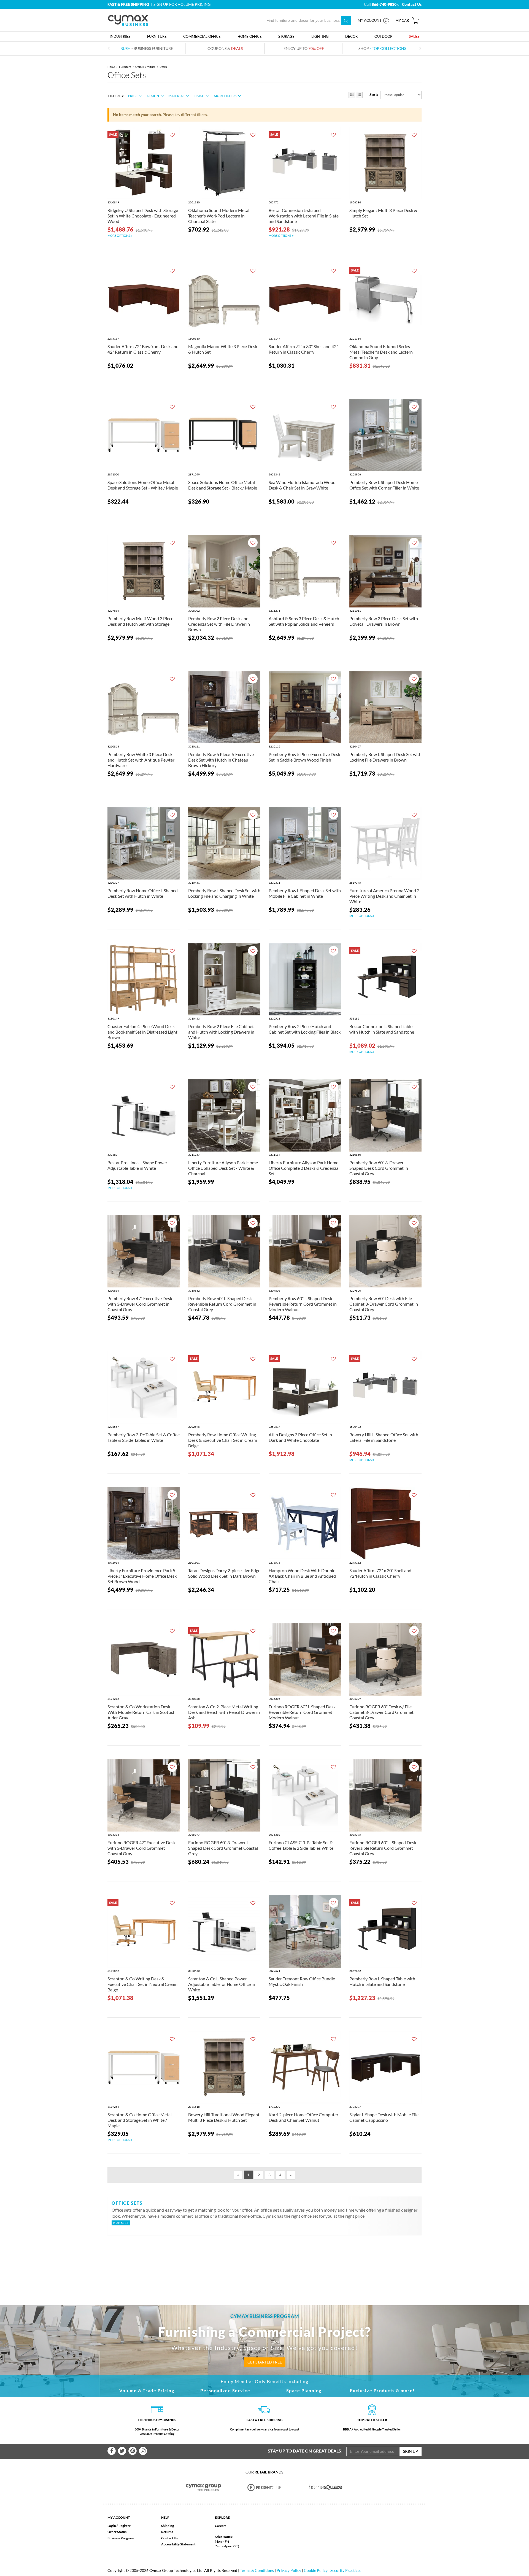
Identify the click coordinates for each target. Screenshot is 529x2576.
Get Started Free (265, 2362)
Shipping (168, 2526)
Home (111, 67)
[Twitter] (122, 2451)
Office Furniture (145, 67)
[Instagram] (143, 2451)
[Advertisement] (264, 2261)
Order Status (117, 2532)
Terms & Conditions (257, 2570)
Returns (167, 2532)
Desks (163, 67)
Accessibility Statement (178, 2544)
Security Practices (346, 2570)
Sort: (374, 94)
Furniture (125, 67)
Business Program (121, 2538)
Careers (221, 2526)
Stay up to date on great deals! (305, 2451)
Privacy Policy (289, 2570)
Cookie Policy (316, 2570)
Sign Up (411, 2451)
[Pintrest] (133, 2451)
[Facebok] (112, 2451)
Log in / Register (119, 2526)
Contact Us (169, 2538)
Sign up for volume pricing (182, 4)
